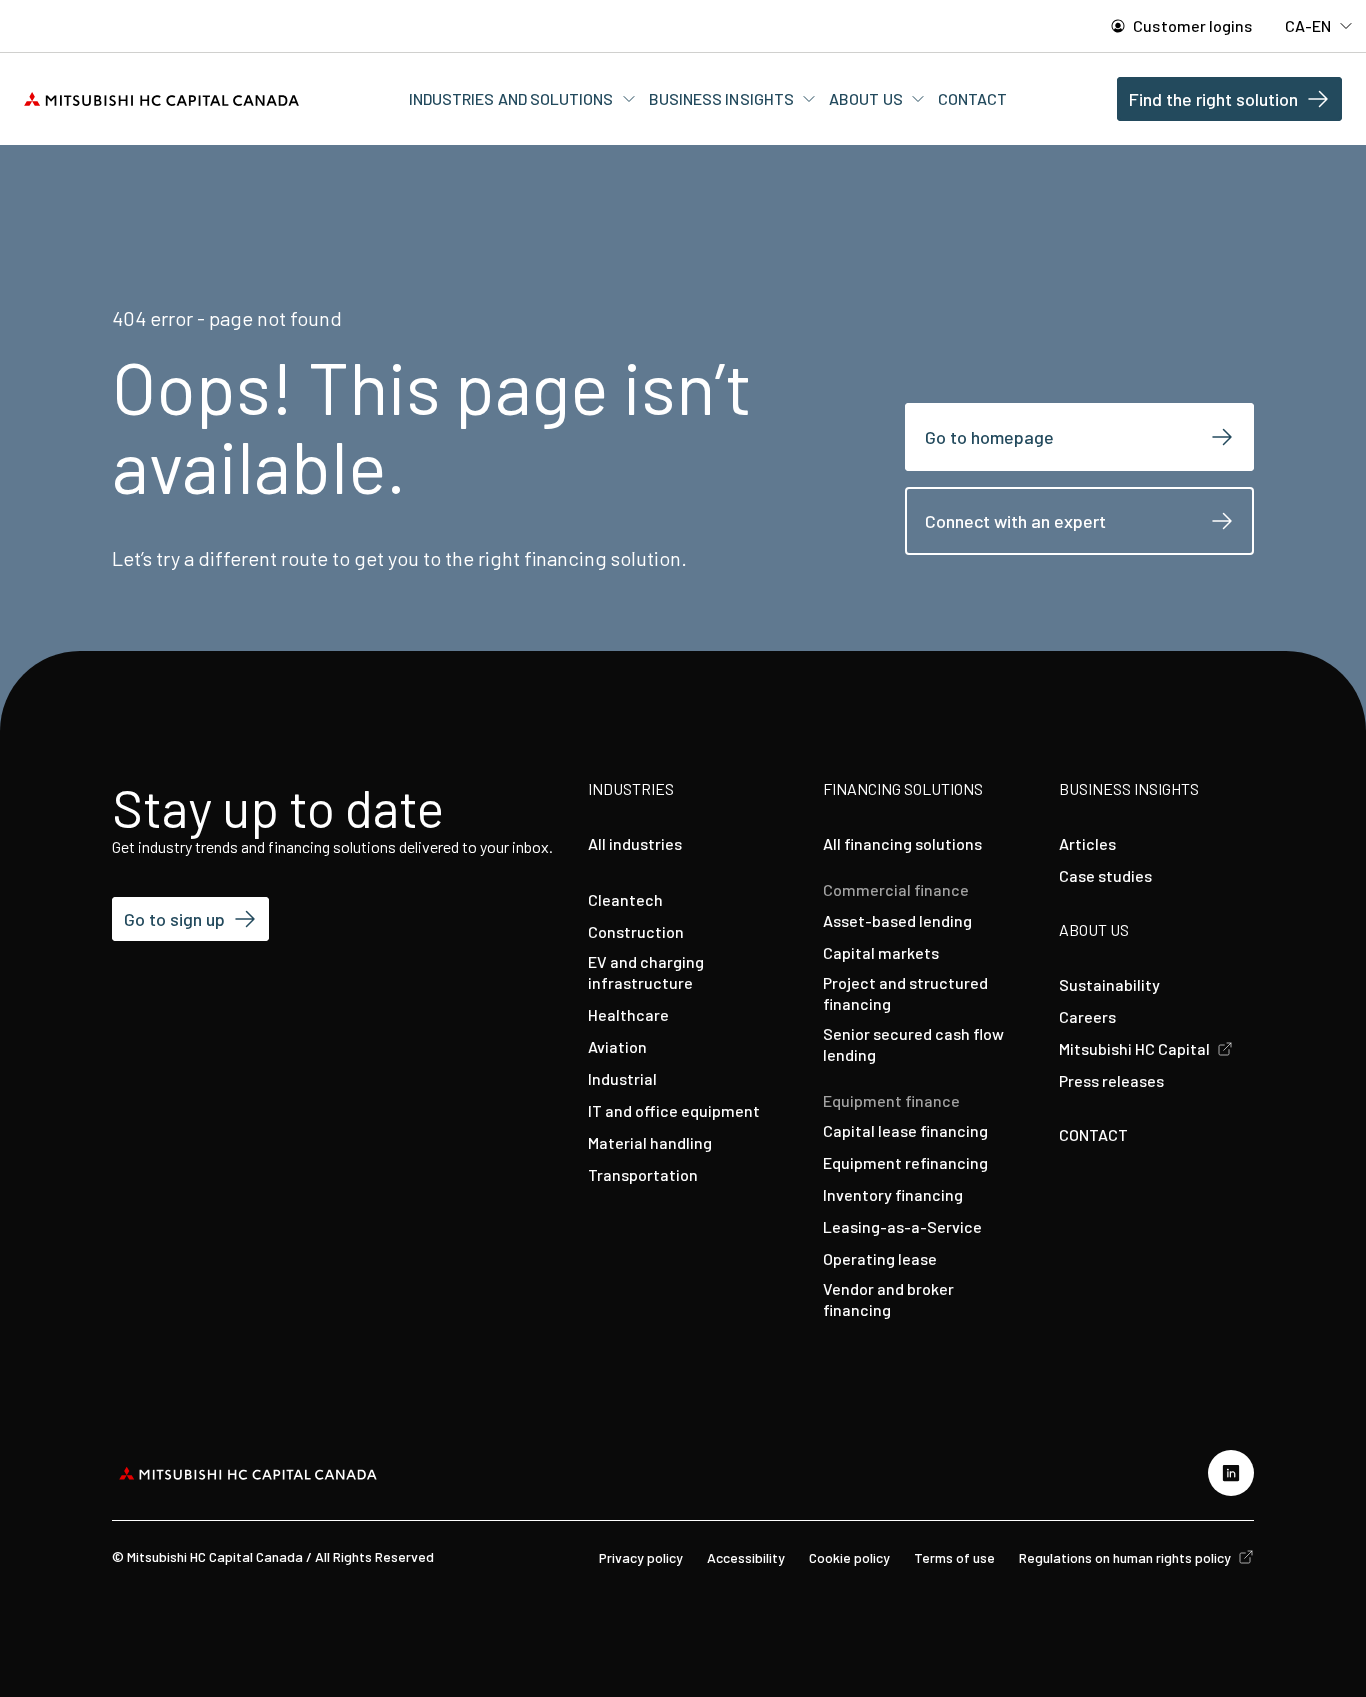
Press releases (1111, 1080)
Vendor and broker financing (888, 1299)
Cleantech (625, 899)
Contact (973, 98)
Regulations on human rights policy (1126, 1557)
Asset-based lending (897, 920)
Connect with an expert (1015, 521)
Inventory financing (893, 1194)
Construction (636, 931)
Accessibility (746, 1557)
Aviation (617, 1046)
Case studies (1105, 875)
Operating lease (880, 1258)
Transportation (643, 1174)
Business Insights (723, 98)
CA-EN (1309, 25)
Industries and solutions (513, 98)
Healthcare (628, 1014)
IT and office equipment (674, 1110)
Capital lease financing (905, 1130)
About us (867, 98)
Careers (1087, 1016)
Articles (1087, 843)
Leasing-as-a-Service (902, 1226)
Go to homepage (989, 437)
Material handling (650, 1142)
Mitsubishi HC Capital (1136, 1048)
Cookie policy (849, 1557)
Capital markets (881, 952)
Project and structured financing (905, 993)
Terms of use (954, 1557)
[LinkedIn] (1231, 1473)
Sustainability (1109, 984)
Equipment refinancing (905, 1162)
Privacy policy (641, 1557)
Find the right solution (1213, 99)
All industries (635, 843)
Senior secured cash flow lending (913, 1044)
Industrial (622, 1078)
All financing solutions (902, 843)
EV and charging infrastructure (646, 972)
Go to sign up (174, 919)
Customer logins (1191, 25)
